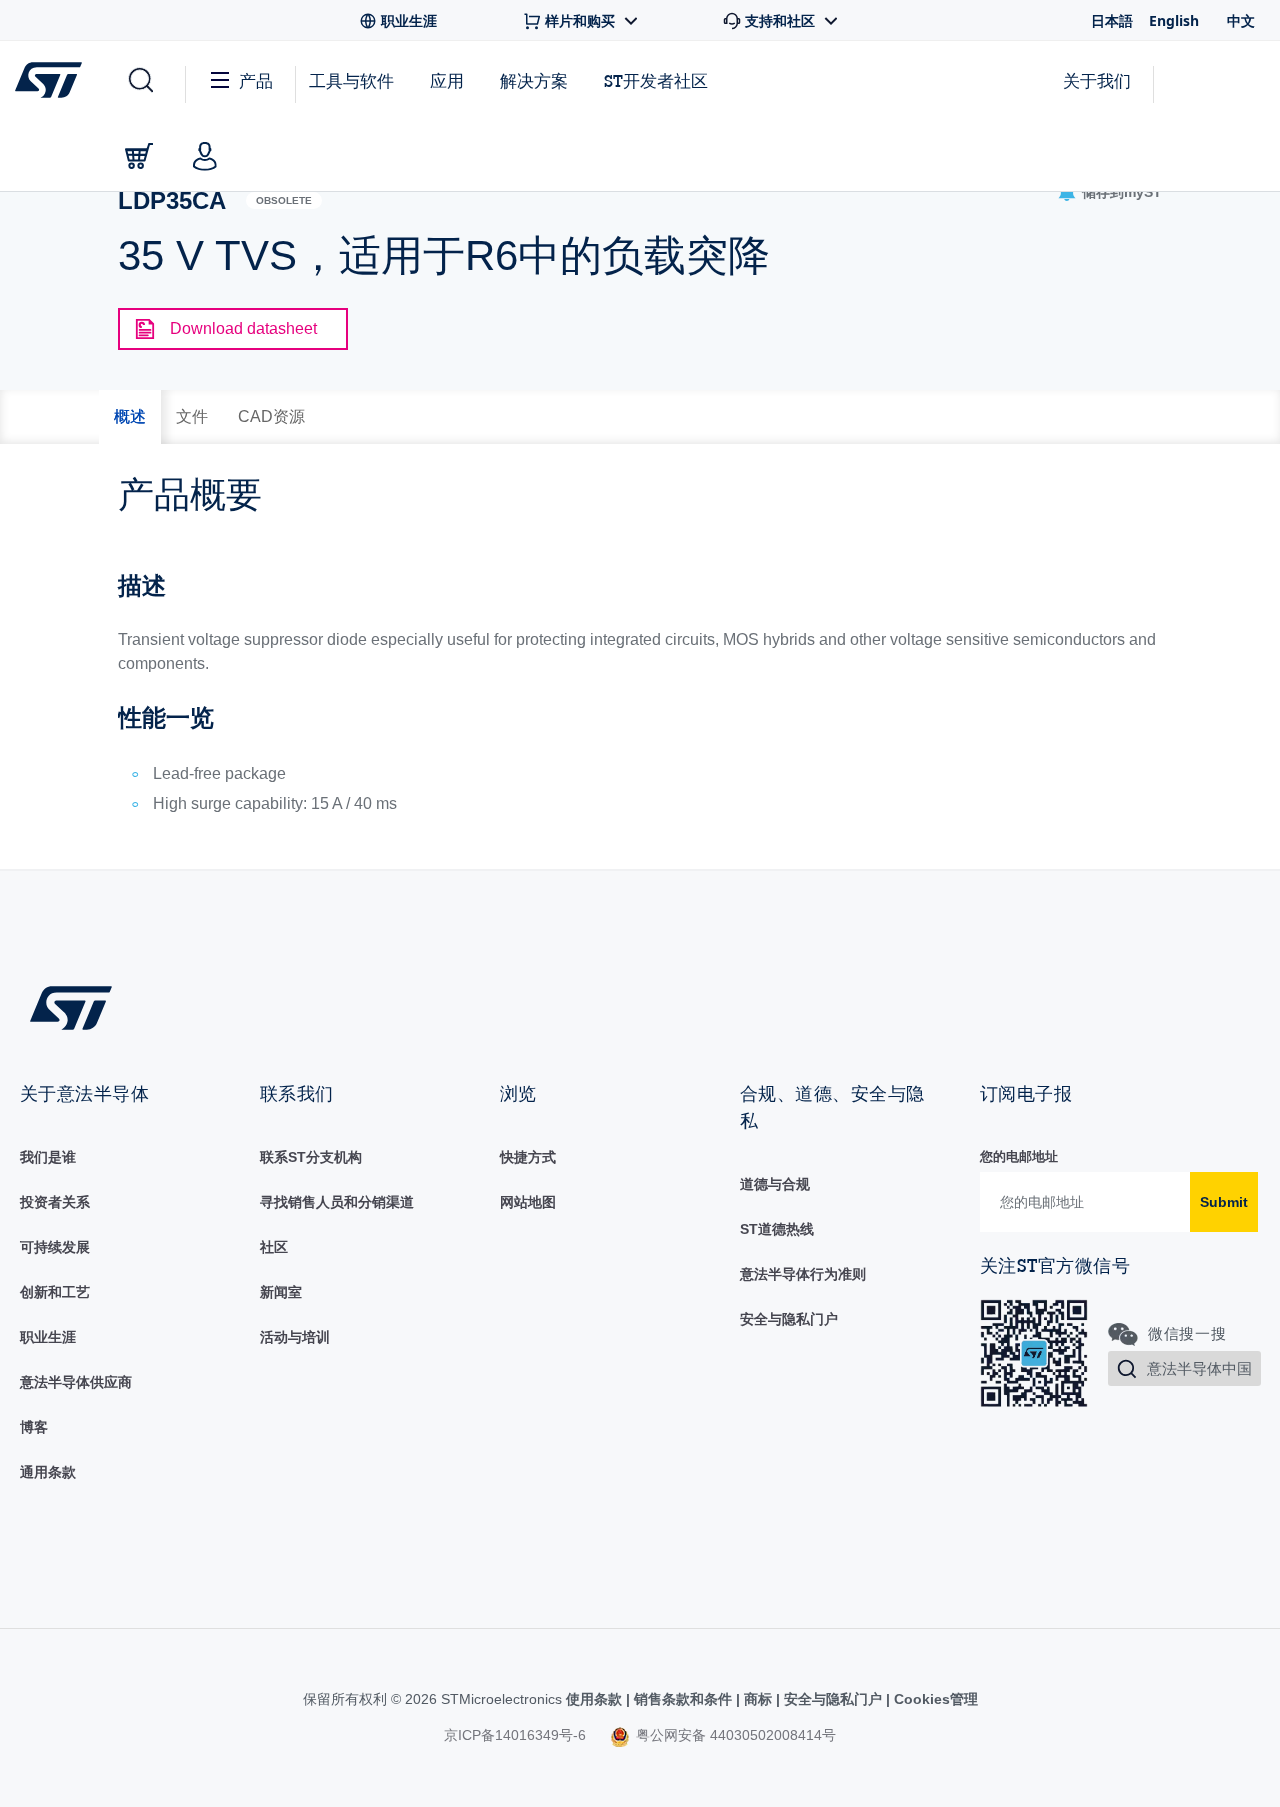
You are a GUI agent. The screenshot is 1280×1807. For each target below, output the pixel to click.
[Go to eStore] (139, 156)
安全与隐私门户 (789, 1319)
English (1174, 20)
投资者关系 (55, 1202)
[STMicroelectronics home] (52, 80)
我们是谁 (48, 1157)
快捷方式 (528, 1157)
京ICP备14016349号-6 (515, 1735)
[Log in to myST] (205, 156)
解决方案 (534, 80)
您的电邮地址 (1019, 1156)
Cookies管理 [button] (934, 1699)
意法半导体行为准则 (803, 1274)
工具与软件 (351, 80)
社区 (274, 1247)
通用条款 (48, 1472)
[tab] (130, 417)
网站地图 (528, 1202)
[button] (139, 81)
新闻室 (281, 1292)
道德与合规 (775, 1184)
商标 (758, 1699)
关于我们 (1097, 80)
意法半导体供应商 (76, 1382)
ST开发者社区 (656, 81)
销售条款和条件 (683, 1699)
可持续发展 (55, 1247)
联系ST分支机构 (311, 1157)
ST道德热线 (777, 1229)
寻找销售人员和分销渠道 (337, 1202)
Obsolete (284, 200)
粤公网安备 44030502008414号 (734, 1735)
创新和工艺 (55, 1292)
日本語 (1112, 20)
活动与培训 (295, 1337)
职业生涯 (48, 1337)
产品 (256, 80)
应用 (447, 80)
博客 (34, 1427)
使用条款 (596, 1699)
